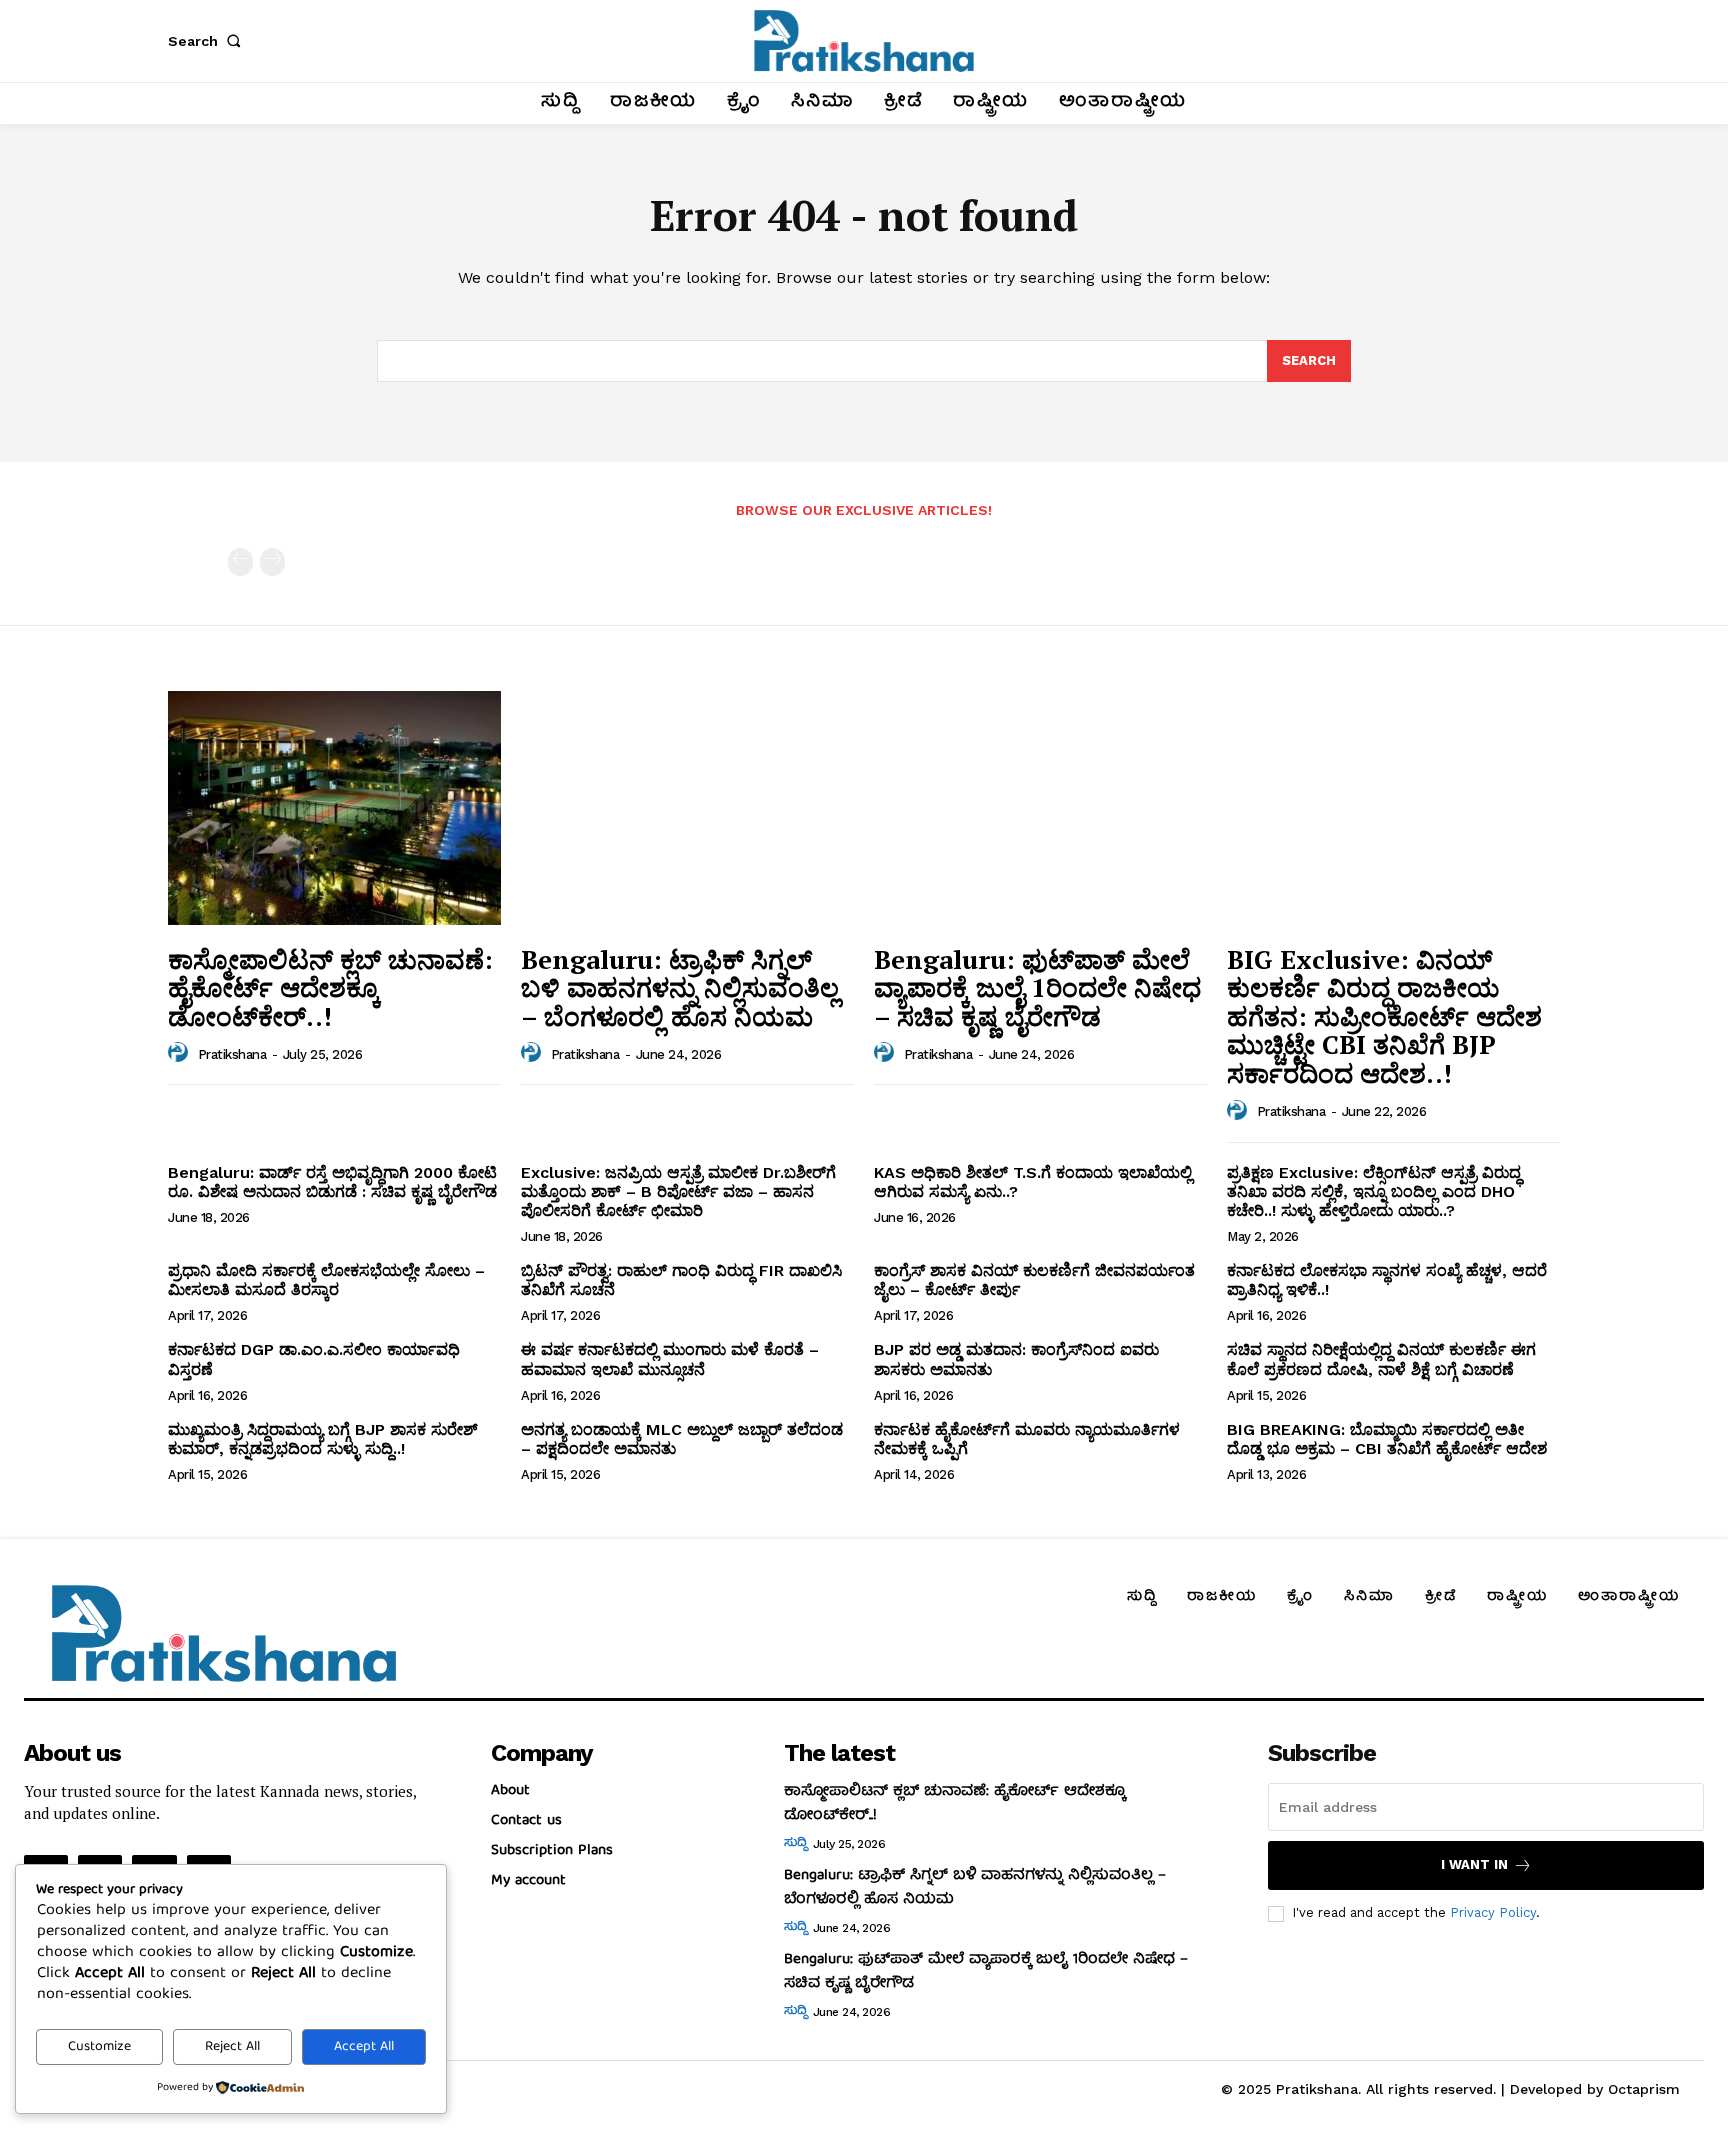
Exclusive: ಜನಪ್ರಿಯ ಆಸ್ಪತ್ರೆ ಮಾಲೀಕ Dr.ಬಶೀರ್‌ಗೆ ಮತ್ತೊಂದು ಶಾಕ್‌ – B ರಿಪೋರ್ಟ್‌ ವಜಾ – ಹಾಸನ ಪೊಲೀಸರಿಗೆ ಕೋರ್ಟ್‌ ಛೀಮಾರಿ (678, 1191)
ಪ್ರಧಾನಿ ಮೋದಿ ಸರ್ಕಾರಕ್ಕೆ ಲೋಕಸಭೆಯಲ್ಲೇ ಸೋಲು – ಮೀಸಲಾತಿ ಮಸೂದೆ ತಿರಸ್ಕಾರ (326, 1280)
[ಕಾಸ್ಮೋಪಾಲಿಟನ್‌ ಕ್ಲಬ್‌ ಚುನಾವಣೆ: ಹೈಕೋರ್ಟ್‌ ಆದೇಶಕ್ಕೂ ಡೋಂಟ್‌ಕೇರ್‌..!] (334, 807)
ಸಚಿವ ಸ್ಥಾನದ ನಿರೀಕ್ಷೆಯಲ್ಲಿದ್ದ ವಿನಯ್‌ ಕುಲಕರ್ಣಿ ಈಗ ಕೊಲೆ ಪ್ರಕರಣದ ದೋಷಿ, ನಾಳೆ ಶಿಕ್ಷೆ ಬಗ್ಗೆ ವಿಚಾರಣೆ (1381, 1359)
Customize (99, 2047)
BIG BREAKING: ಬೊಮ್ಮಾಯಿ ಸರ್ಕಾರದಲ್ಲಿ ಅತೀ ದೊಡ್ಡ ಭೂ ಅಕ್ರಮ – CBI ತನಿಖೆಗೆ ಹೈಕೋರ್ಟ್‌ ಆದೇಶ (1387, 1439)
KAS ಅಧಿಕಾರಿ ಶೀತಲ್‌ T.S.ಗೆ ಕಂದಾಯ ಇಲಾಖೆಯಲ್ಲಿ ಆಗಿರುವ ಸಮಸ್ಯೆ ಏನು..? (1033, 1182)
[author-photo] (181, 1053)
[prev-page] (240, 562)
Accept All (364, 2047)
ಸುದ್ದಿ (795, 1844)
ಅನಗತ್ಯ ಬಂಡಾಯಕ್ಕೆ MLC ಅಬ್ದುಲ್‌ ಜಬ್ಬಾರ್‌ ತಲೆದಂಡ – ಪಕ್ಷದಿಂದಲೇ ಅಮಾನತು (682, 1439)
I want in (1474, 1864)
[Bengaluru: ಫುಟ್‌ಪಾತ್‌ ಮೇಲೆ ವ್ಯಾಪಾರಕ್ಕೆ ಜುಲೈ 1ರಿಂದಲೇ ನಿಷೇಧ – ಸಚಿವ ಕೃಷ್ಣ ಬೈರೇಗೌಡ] (1040, 807)
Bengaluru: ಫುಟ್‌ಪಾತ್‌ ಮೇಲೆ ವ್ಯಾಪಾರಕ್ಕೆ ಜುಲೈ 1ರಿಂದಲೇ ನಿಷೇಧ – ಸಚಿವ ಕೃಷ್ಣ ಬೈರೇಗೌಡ (1037, 987)
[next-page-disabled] (272, 562)
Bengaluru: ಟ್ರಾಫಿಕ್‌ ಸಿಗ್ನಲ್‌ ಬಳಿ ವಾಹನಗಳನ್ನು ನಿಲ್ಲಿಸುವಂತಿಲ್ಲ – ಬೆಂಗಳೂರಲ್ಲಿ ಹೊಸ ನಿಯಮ (680, 987)
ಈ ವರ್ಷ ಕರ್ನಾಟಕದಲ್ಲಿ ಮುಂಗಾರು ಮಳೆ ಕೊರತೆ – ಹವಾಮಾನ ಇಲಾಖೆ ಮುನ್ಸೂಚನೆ (670, 1359)
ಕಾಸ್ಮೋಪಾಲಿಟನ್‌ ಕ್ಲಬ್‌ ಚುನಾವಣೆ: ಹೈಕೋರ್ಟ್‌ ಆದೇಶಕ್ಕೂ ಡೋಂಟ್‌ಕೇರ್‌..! (330, 987)
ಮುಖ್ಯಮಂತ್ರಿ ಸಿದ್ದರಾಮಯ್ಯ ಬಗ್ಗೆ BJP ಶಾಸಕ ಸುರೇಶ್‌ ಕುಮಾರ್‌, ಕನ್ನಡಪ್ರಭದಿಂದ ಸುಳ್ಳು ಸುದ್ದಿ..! (323, 1439)
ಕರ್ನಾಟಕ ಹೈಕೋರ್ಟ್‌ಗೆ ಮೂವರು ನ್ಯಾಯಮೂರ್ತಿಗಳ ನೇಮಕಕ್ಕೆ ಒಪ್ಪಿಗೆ (1027, 1439)
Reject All (232, 2047)
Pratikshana (232, 1054)
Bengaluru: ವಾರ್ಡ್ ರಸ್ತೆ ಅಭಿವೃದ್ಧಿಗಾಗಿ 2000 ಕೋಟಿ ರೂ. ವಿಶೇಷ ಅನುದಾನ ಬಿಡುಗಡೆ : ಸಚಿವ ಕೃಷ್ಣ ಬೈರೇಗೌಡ (332, 1182)
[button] (208, 41)
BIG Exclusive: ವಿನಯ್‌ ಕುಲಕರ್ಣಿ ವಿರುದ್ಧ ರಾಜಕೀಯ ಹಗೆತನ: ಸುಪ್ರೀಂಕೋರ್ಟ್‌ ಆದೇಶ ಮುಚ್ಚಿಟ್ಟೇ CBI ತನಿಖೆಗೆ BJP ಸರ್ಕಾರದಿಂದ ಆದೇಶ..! (1384, 1016)
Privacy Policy (1493, 1912)
